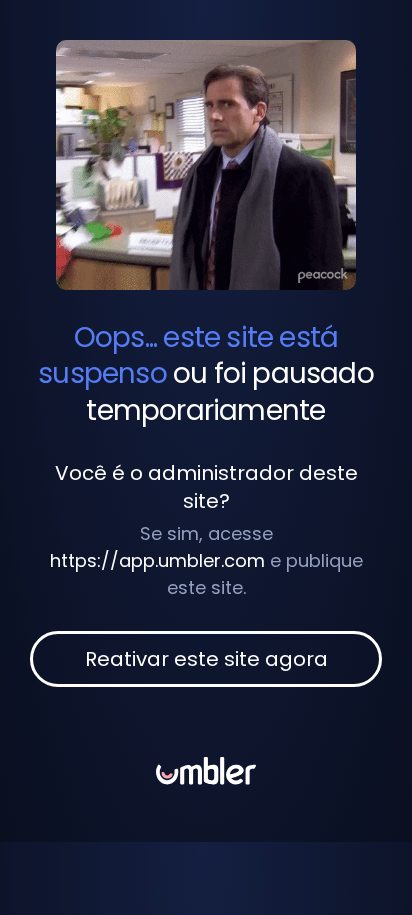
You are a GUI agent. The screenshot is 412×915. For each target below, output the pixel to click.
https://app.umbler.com (157, 560)
